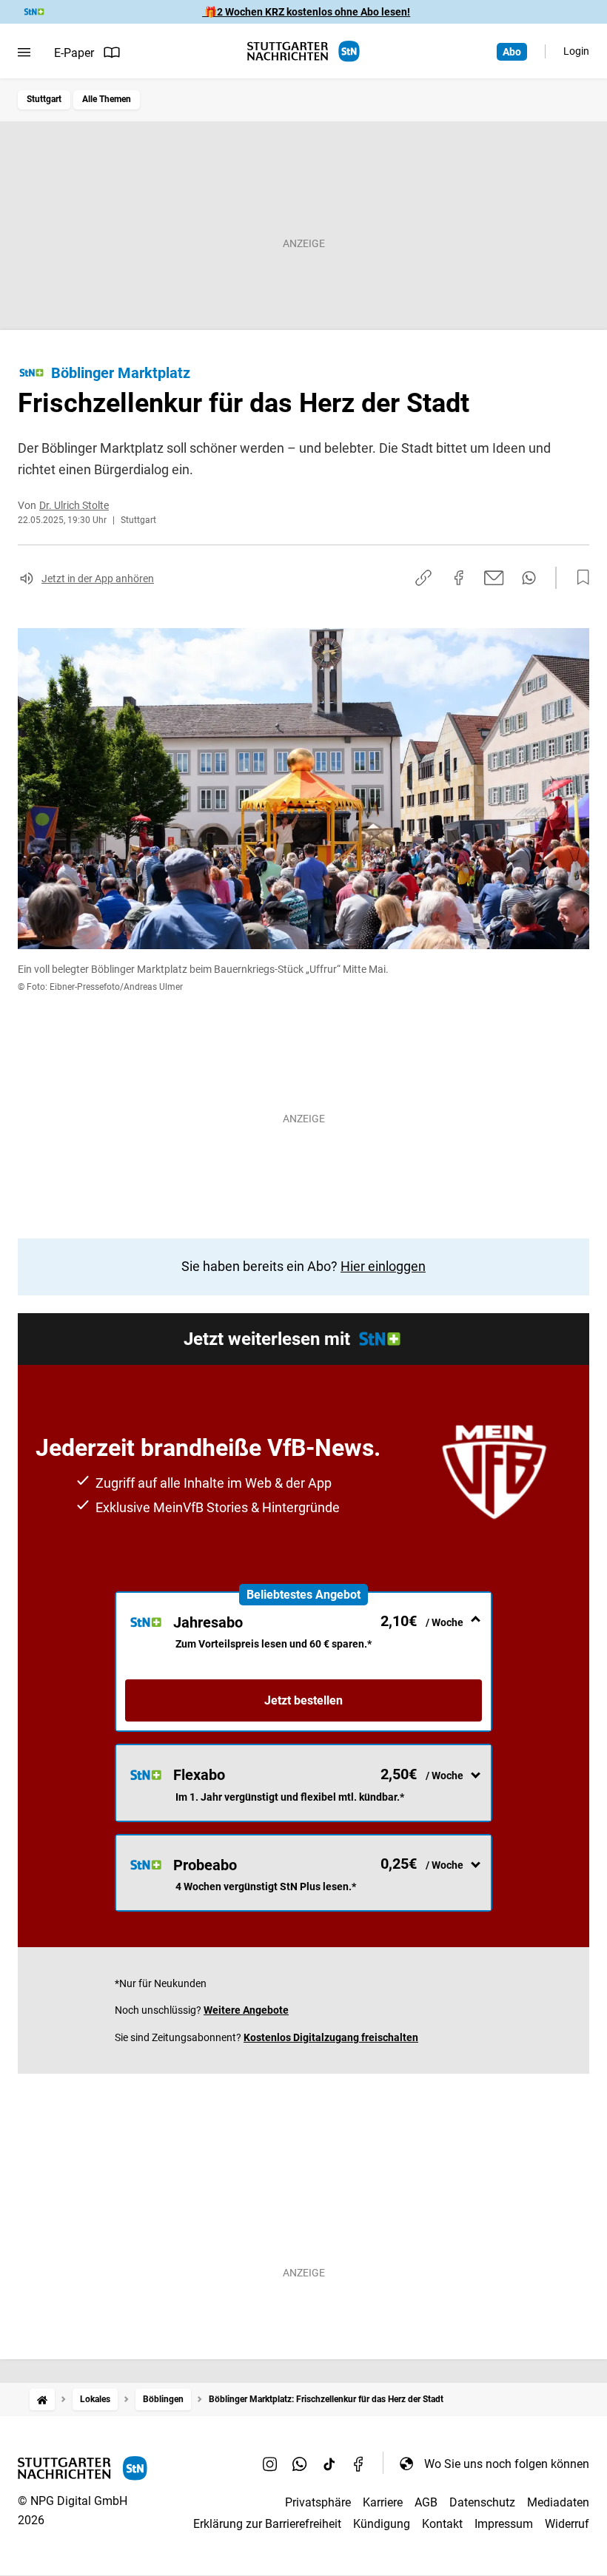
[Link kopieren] (423, 578)
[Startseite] (42, 2400)
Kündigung (382, 2524)
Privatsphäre (318, 2502)
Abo (512, 52)
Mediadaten (558, 2502)
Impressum (504, 2524)
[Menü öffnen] (24, 53)
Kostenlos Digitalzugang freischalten (331, 2037)
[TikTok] (329, 2464)
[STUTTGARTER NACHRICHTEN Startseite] (303, 51)
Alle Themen (107, 99)
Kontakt (442, 2524)
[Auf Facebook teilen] (459, 578)
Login (576, 51)
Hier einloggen (383, 1266)
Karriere (383, 2502)
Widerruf (567, 2524)
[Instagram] (270, 2464)
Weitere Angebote (246, 2010)
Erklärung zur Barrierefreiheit (267, 2524)
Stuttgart (44, 99)
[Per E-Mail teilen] (494, 578)
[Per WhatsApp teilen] (529, 578)
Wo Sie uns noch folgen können (507, 2464)
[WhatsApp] (300, 2464)
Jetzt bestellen (303, 1700)
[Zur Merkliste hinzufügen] (579, 578)
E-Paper (74, 53)
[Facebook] (359, 2464)
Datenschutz (482, 2502)
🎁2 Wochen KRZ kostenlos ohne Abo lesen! (306, 12)
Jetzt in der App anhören (98, 579)
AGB (426, 2502)
